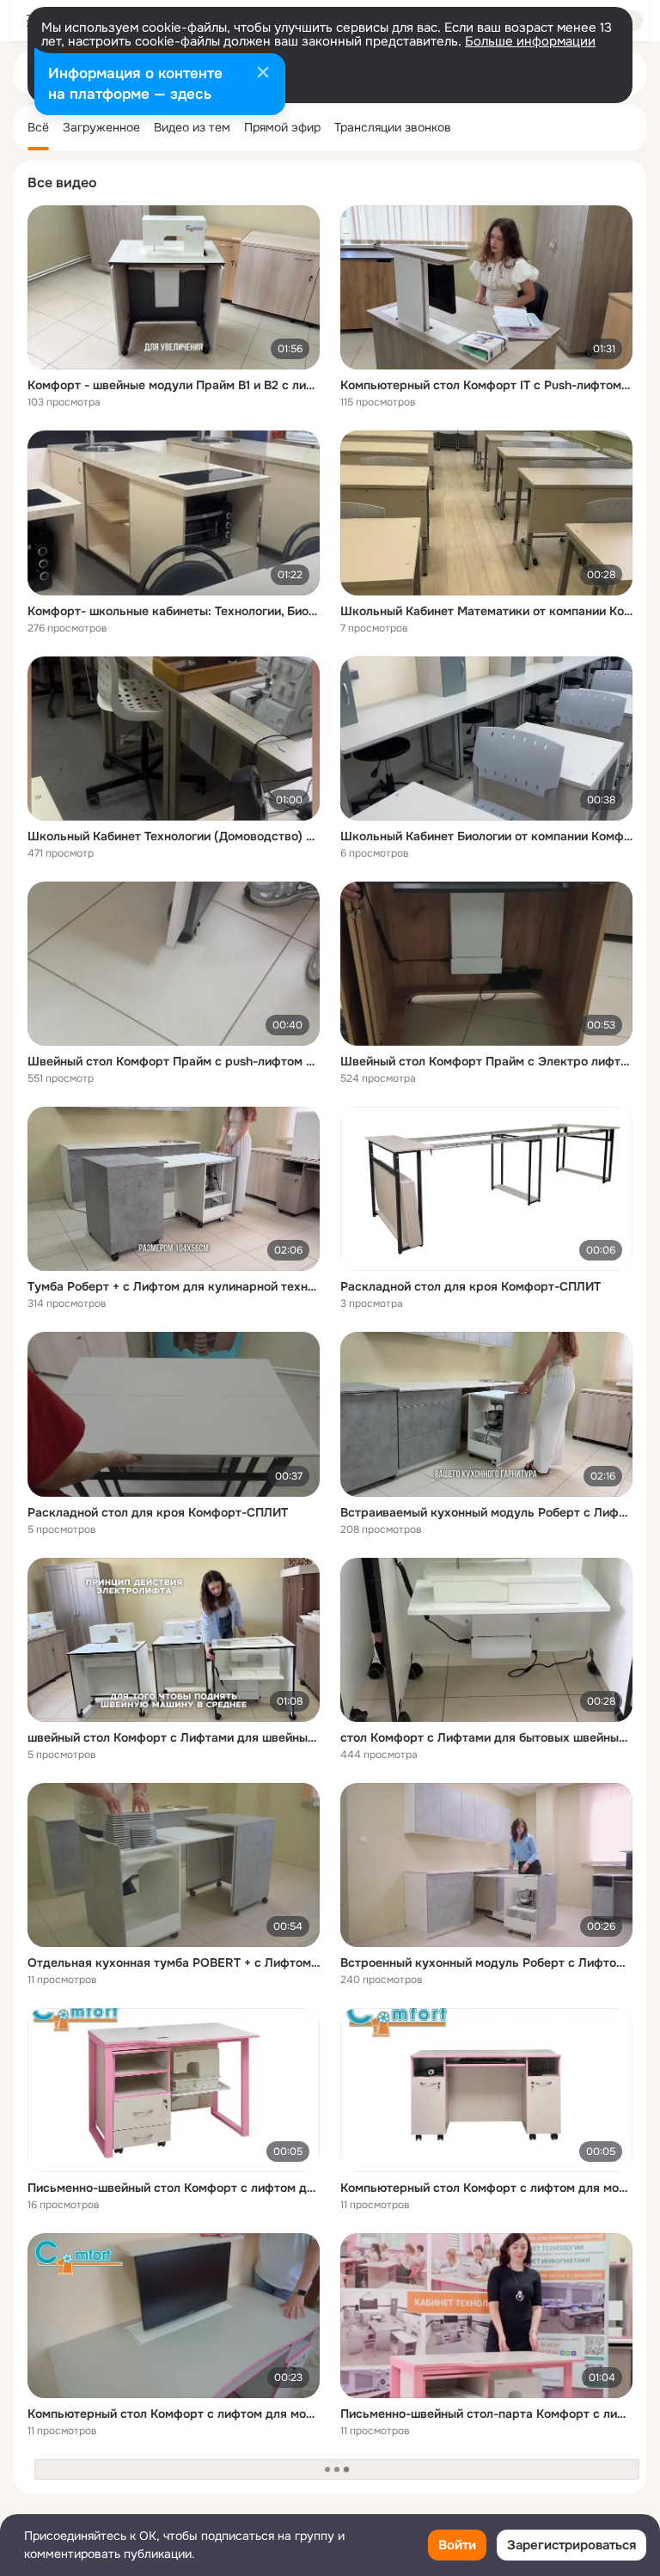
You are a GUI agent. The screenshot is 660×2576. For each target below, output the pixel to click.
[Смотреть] (174, 287)
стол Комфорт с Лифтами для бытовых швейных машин (486, 1737)
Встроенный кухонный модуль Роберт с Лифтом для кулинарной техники (486, 1963)
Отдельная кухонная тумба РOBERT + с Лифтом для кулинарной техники (174, 1963)
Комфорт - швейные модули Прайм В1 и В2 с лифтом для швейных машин (174, 385)
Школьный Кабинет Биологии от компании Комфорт (486, 836)
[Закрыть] (263, 74)
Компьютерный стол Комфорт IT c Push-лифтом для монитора (486, 385)
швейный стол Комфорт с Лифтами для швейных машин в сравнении (174, 1737)
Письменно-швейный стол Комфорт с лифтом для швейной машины (174, 2188)
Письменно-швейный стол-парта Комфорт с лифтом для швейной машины (486, 2414)
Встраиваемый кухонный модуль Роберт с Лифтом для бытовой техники (486, 1512)
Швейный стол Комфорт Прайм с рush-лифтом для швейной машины (174, 1061)
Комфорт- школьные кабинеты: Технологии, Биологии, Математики (174, 611)
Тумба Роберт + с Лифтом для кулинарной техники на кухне (174, 1286)
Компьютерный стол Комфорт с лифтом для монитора (486, 2188)
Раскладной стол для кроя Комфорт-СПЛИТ (471, 1286)
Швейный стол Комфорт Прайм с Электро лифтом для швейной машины (486, 1061)
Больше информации (530, 41)
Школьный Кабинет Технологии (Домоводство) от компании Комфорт (174, 836)
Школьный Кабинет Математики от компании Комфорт (486, 611)
